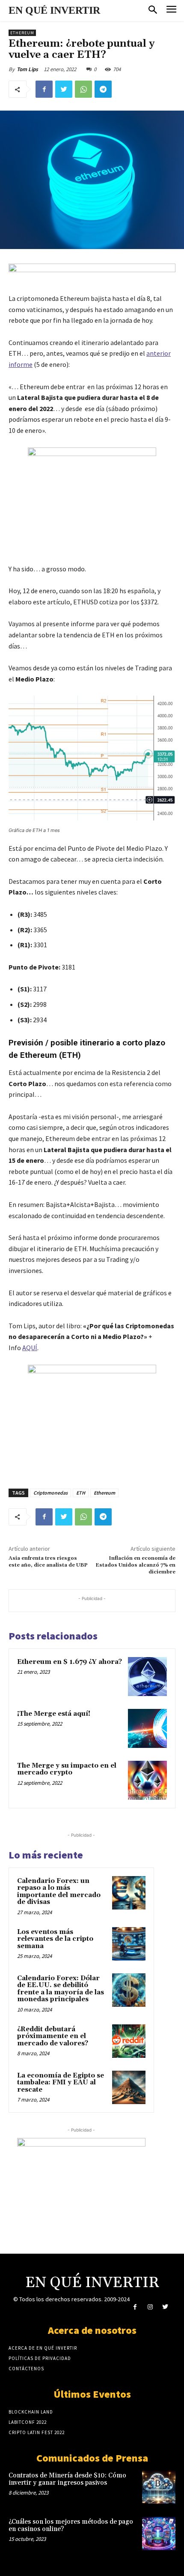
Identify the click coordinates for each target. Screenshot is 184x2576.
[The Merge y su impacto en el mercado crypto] (147, 1780)
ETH (81, 1493)
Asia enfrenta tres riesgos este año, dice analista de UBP (48, 1562)
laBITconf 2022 (28, 2422)
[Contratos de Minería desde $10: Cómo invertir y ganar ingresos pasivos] (159, 2487)
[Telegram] (103, 89)
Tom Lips (27, 69)
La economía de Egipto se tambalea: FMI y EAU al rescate (61, 2083)
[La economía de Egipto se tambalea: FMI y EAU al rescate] (129, 2087)
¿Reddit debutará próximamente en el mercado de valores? (53, 2036)
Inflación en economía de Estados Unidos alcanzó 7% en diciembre (135, 1565)
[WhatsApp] (83, 89)
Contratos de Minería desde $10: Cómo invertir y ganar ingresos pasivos (67, 2479)
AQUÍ (30, 1348)
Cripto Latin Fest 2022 (37, 2432)
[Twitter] (64, 89)
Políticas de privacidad (40, 2358)
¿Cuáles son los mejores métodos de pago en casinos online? (71, 2525)
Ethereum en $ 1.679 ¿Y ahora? (70, 1662)
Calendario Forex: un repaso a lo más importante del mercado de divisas (59, 1892)
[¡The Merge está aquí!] (147, 1728)
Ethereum (22, 33)
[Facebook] (44, 89)
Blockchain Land (31, 2412)
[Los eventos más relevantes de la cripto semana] (129, 1944)
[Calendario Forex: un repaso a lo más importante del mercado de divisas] (129, 1893)
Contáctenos (26, 2369)
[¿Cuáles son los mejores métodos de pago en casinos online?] (159, 2534)
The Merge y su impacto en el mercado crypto (67, 1769)
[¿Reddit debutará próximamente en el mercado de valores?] (129, 2041)
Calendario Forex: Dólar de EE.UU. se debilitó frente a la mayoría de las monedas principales (61, 1989)
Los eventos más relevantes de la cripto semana (55, 1939)
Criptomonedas (50, 1493)
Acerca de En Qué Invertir (43, 2348)
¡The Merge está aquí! (54, 1714)
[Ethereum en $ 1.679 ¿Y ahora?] (147, 1677)
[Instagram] (150, 2307)
